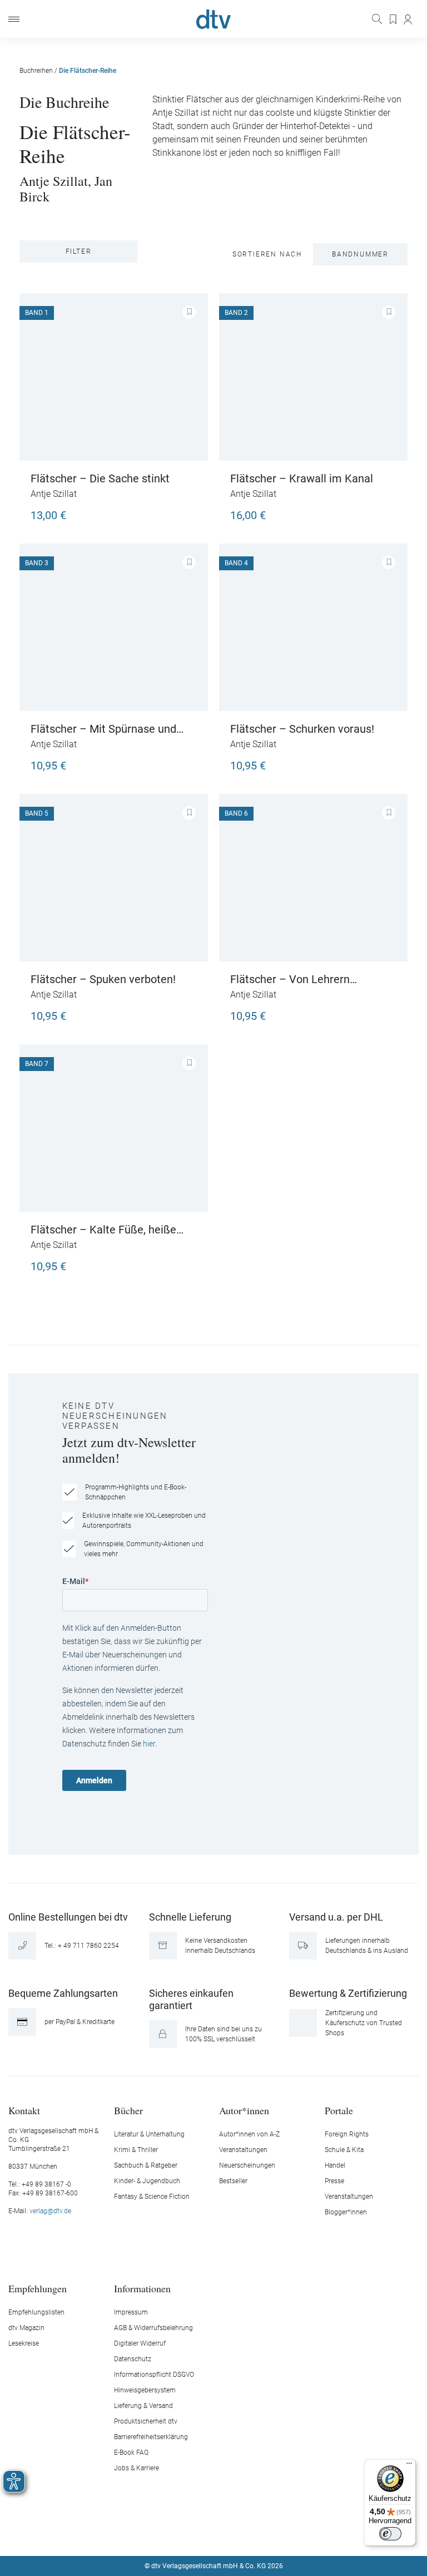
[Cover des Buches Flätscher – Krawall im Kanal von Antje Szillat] (313, 377)
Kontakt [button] (24, 2110)
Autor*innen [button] (244, 2110)
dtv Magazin (26, 2328)
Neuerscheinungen (247, 2165)
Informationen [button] (142, 2288)
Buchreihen (36, 71)
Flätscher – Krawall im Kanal (302, 478)
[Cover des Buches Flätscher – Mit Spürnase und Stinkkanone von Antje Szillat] (114, 627)
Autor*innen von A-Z (249, 2134)
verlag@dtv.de (50, 2211)
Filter (79, 251)
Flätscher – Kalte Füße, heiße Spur (103, 1230)
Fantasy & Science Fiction (152, 2197)
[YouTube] (227, 2533)
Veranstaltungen (243, 2150)
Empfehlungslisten (36, 2312)
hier (149, 1744)
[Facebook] (175, 2533)
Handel (335, 2165)
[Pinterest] (253, 2533)
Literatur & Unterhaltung (149, 2134)
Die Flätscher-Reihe (88, 71)
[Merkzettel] (394, 19)
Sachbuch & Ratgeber (146, 2165)
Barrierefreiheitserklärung (151, 2437)
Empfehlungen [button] (38, 2288)
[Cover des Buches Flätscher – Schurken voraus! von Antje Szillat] (313, 627)
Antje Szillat (54, 181)
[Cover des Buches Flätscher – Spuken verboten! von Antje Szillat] (114, 878)
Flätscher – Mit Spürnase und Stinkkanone (103, 729)
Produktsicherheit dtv (146, 2421)
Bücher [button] (128, 2110)
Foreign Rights (347, 2134)
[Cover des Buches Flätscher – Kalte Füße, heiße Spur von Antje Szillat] (114, 1128)
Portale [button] (339, 2110)
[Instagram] (201, 2533)
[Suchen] (378, 19)
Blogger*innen (346, 2212)
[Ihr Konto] (408, 19)
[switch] (390, 2534)
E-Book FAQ (131, 2452)
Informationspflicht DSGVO (154, 2375)
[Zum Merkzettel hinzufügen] (189, 312)
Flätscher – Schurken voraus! (302, 729)
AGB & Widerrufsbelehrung (153, 2328)
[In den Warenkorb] (186, 510)
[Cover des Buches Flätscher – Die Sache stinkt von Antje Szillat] (114, 377)
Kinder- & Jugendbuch (147, 2181)
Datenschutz (133, 2359)
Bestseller (233, 2181)
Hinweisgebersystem (145, 2390)
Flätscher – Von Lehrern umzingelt (290, 979)
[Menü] (14, 19)
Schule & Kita (344, 2150)
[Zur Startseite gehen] (213, 19)
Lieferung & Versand (143, 2406)
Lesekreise (24, 2343)
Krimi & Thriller (136, 2150)
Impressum (131, 2312)
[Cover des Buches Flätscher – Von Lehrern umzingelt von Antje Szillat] (313, 878)
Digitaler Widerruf (140, 2343)
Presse (334, 2181)
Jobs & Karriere (136, 2468)
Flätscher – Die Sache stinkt (100, 478)
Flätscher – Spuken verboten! (103, 979)
